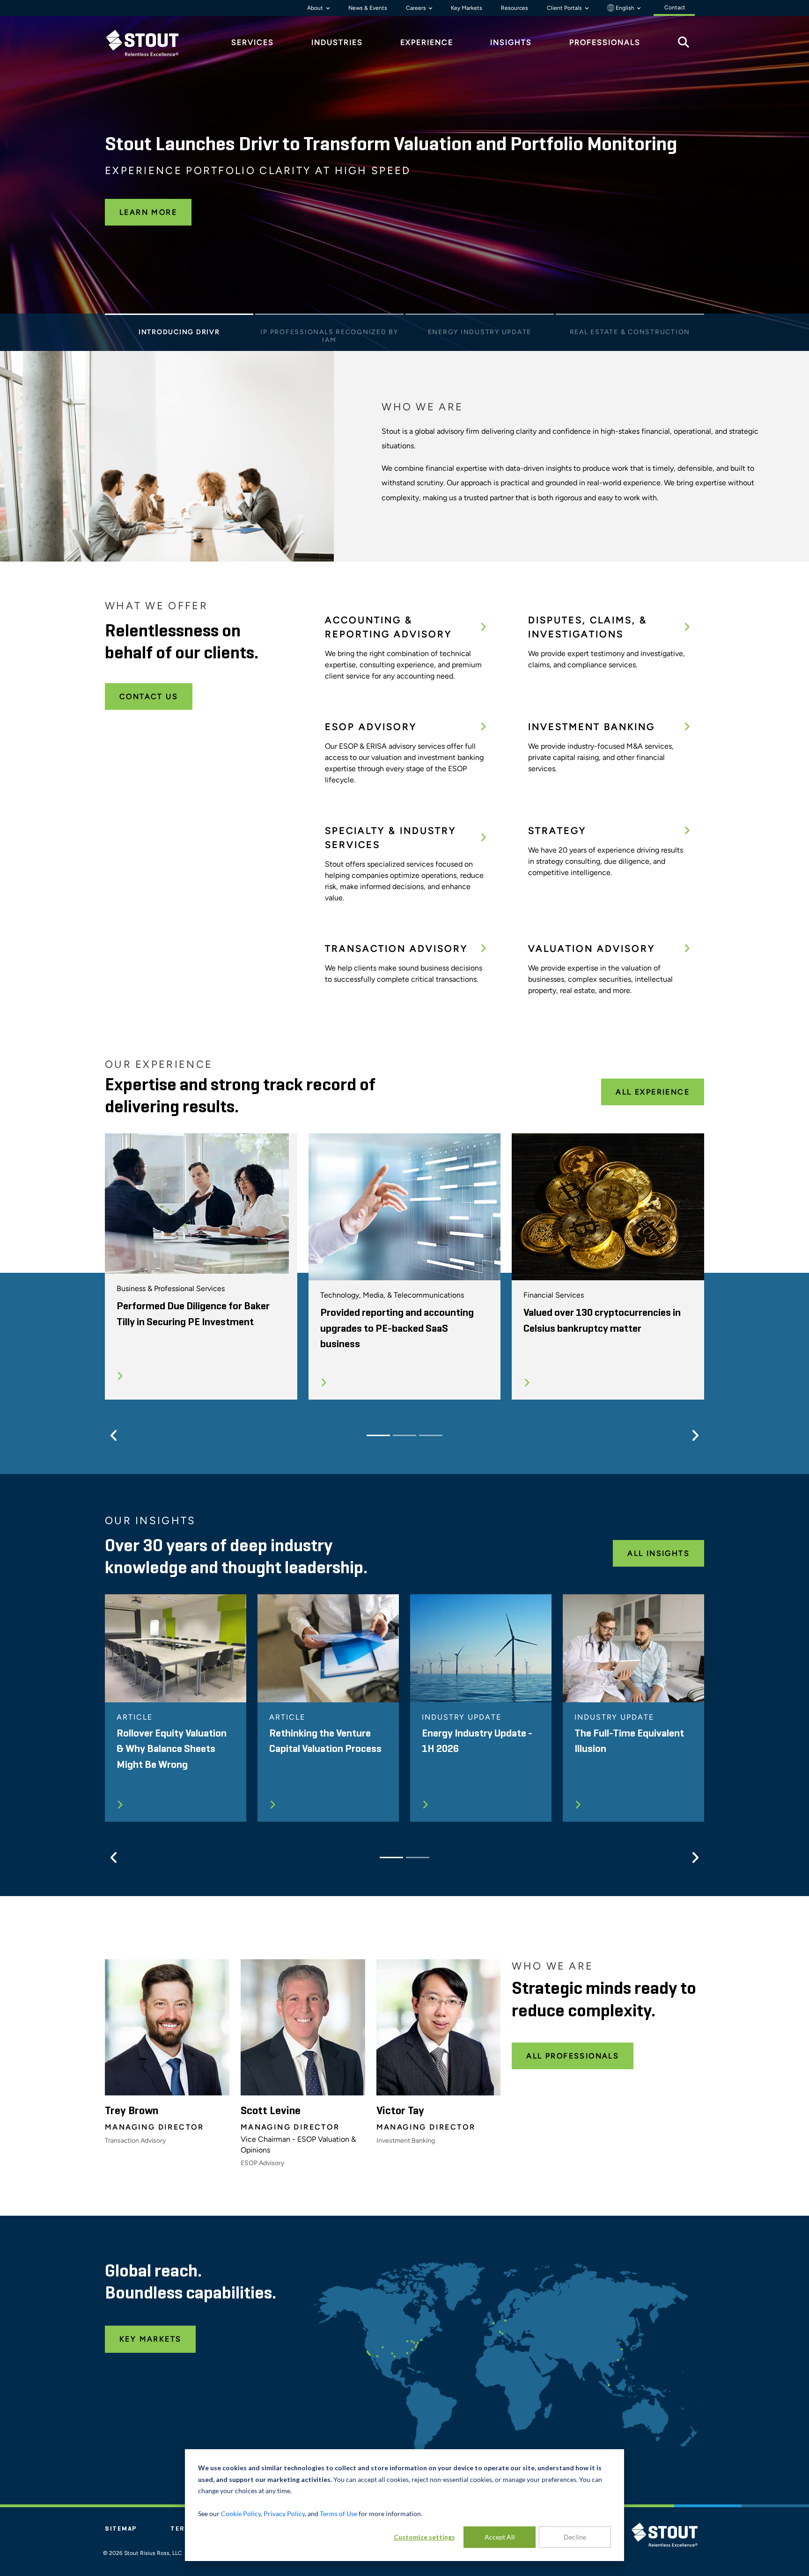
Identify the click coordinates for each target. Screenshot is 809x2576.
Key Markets (467, 8)
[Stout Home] (149, 43)
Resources (515, 8)
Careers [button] (417, 8)
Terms (183, 2529)
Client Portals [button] (565, 8)
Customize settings (424, 2537)
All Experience (653, 1092)
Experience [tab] (427, 42)
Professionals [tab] (605, 42)
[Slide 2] (329, 317)
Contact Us (149, 697)
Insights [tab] (511, 42)
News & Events (368, 8)
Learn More (148, 212)
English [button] (625, 8)
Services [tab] (253, 42)
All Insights (658, 1553)
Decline (575, 2537)
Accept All (500, 2537)
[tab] (149, 43)
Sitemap (121, 2529)
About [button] (316, 8)
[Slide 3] (480, 317)
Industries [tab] (337, 42)
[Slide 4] (630, 317)
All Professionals (573, 2056)
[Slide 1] (179, 317)
